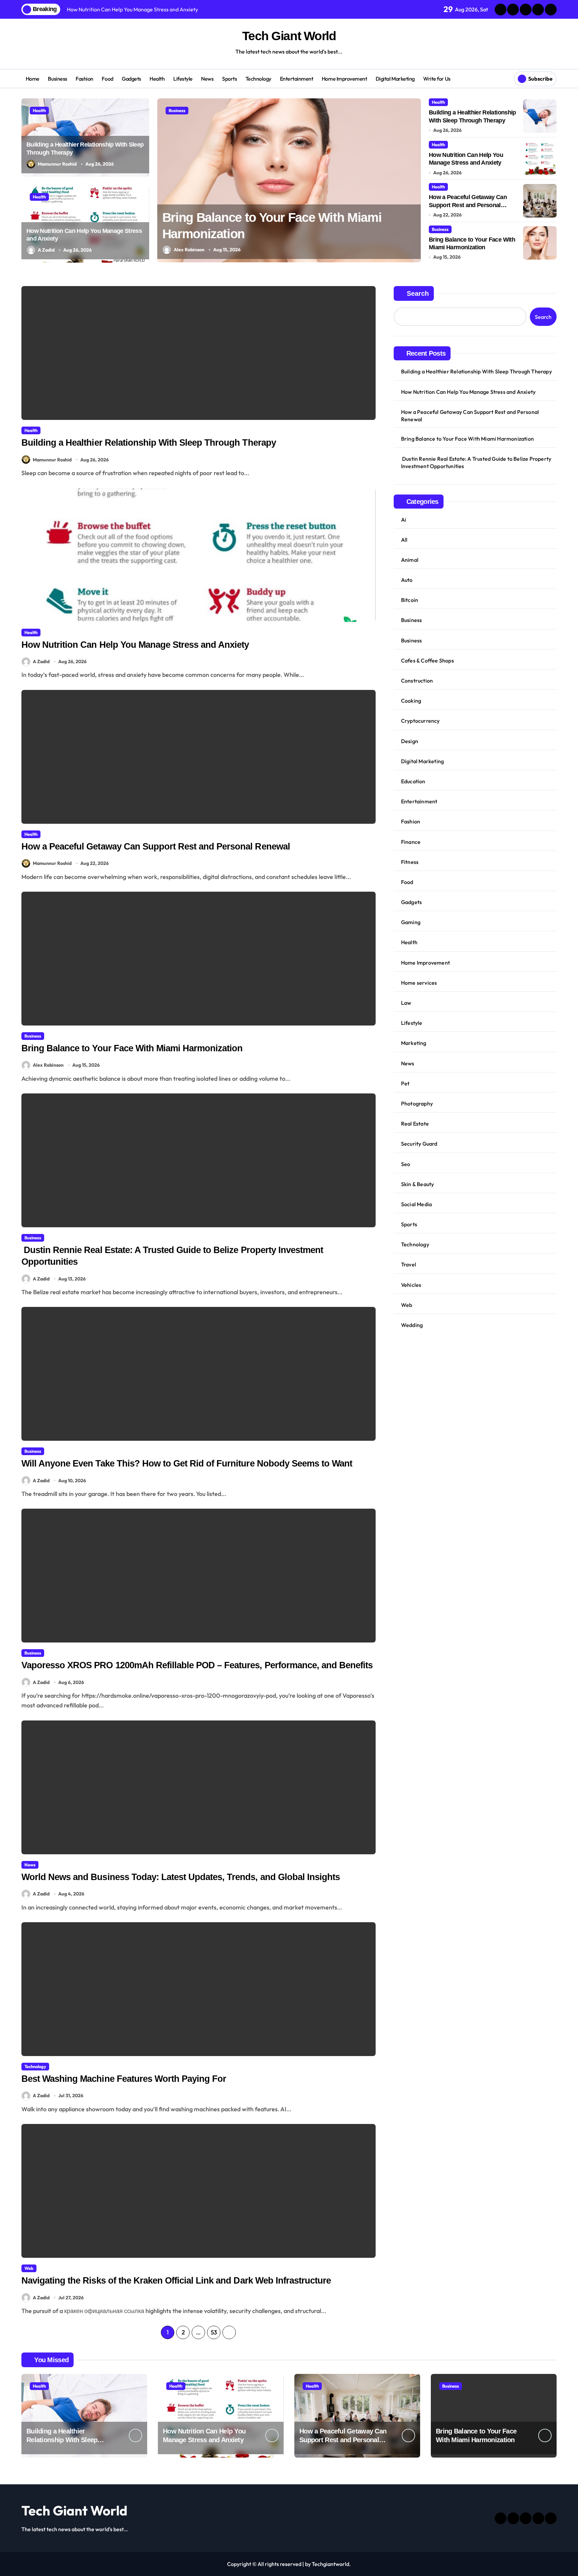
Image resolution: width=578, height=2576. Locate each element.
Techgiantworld (330, 2564)
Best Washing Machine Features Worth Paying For (124, 2079)
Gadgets (131, 79)
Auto (407, 580)
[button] (414, 180)
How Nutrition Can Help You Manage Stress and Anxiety (135, 645)
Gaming (411, 922)
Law (406, 1003)
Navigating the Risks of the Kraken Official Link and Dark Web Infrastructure (176, 2281)
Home (33, 79)
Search (418, 293)
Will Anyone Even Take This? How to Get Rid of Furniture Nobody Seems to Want (187, 1463)
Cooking (411, 701)
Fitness (410, 862)
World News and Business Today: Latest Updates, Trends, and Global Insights (181, 1877)
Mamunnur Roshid (57, 164)
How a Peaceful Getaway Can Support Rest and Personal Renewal (468, 205)
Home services (419, 983)
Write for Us (437, 79)
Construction (417, 681)
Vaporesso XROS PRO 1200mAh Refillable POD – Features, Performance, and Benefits (197, 1665)
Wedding (412, 1325)
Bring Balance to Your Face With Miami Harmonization (133, 1048)
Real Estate (415, 1124)
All (404, 540)
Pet (405, 1083)
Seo (406, 1164)
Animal (410, 560)
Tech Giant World (289, 36)
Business (57, 79)
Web (29, 2268)
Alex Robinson (189, 250)
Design (410, 741)
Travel (409, 1264)
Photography (417, 1103)
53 (214, 2332)
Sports (229, 79)
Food (107, 79)
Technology (258, 79)
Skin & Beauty (418, 1184)
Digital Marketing (395, 79)
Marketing (414, 1043)
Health (157, 79)
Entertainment (297, 79)
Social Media (416, 1204)
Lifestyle (183, 79)
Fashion (84, 79)
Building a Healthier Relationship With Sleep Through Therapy (149, 443)
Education (413, 781)
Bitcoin (410, 600)
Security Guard (419, 1144)
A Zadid (46, 250)
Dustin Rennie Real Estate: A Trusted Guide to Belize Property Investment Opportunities (476, 462)
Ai (404, 520)
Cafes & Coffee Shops (427, 660)
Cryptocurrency (420, 721)
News (207, 79)
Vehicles (411, 1285)
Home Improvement (344, 79)
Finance (411, 842)
